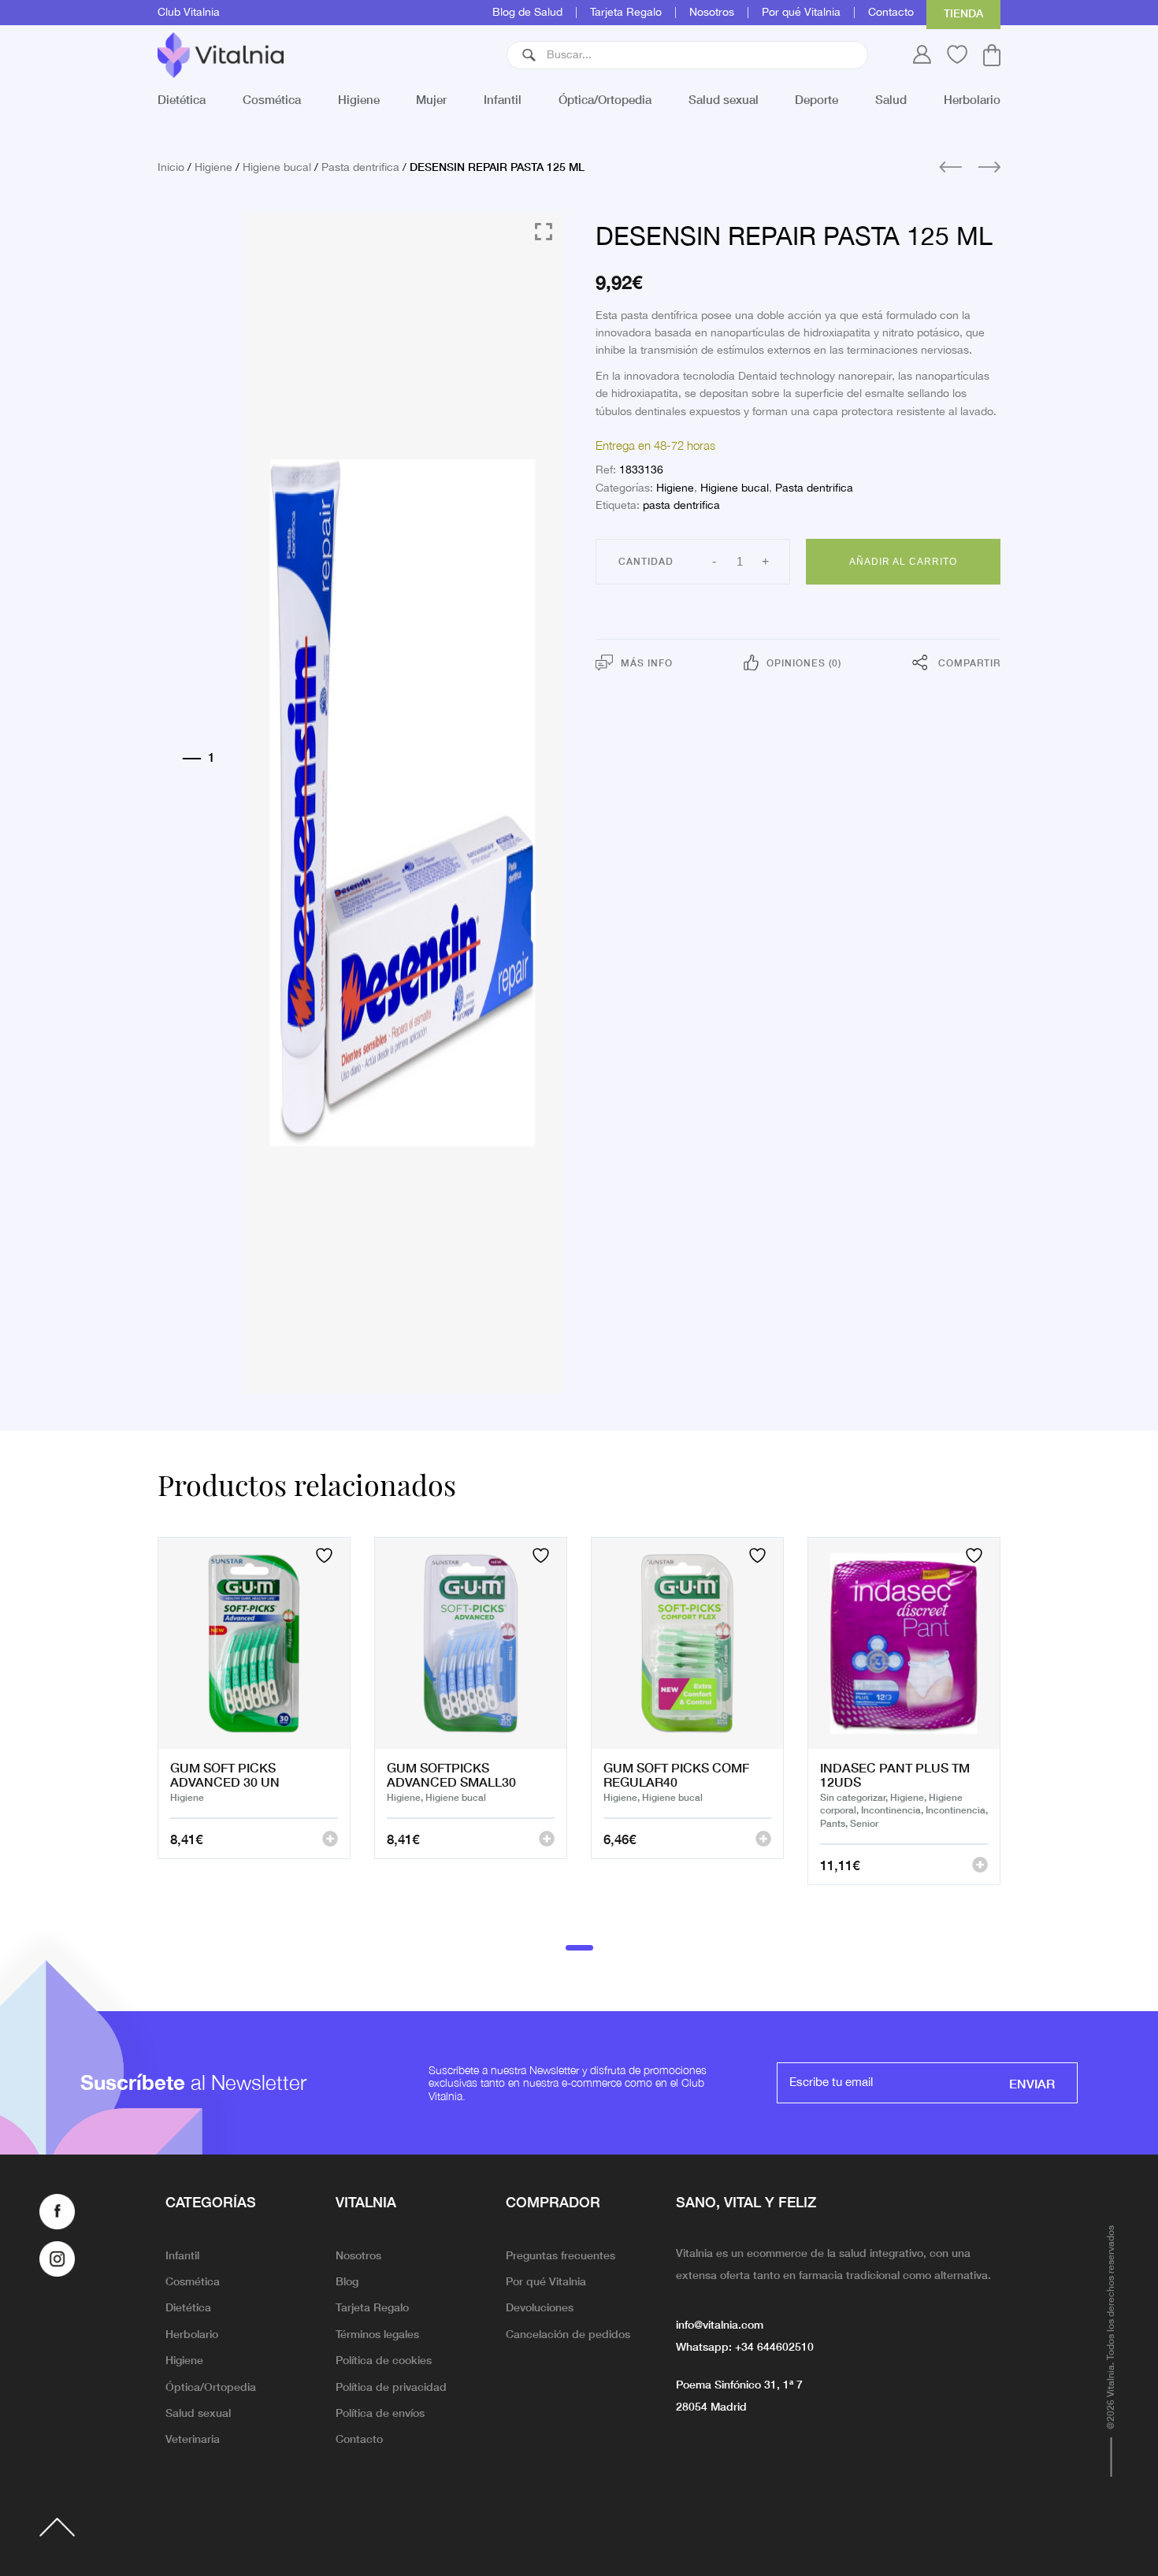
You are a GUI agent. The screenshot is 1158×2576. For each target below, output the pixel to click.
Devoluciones (540, 2307)
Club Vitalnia (189, 13)
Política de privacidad (391, 2386)
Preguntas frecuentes (560, 2255)
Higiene (359, 99)
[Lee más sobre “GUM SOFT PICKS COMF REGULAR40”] (763, 1839)
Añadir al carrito (903, 562)
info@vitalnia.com (720, 2324)
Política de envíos (380, 2412)
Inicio (171, 168)
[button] (529, 55)
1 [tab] (579, 1947)
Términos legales (377, 2333)
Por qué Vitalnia (801, 13)
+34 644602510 (774, 2346)
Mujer (431, 99)
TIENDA (963, 13)
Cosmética (272, 99)
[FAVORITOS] (326, 1555)
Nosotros (712, 13)
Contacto (891, 13)
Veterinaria (193, 2438)
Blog (347, 2281)
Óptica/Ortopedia (605, 99)
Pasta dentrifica (360, 168)
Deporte (817, 99)
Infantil (503, 99)
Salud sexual (724, 99)
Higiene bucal (277, 168)
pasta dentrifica (681, 506)
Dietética (182, 99)
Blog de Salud (527, 13)
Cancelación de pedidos (568, 2333)
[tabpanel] (254, 1731)
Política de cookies (384, 2359)
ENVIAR (1032, 2083)
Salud (891, 99)
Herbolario (972, 99)
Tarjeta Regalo (626, 13)
